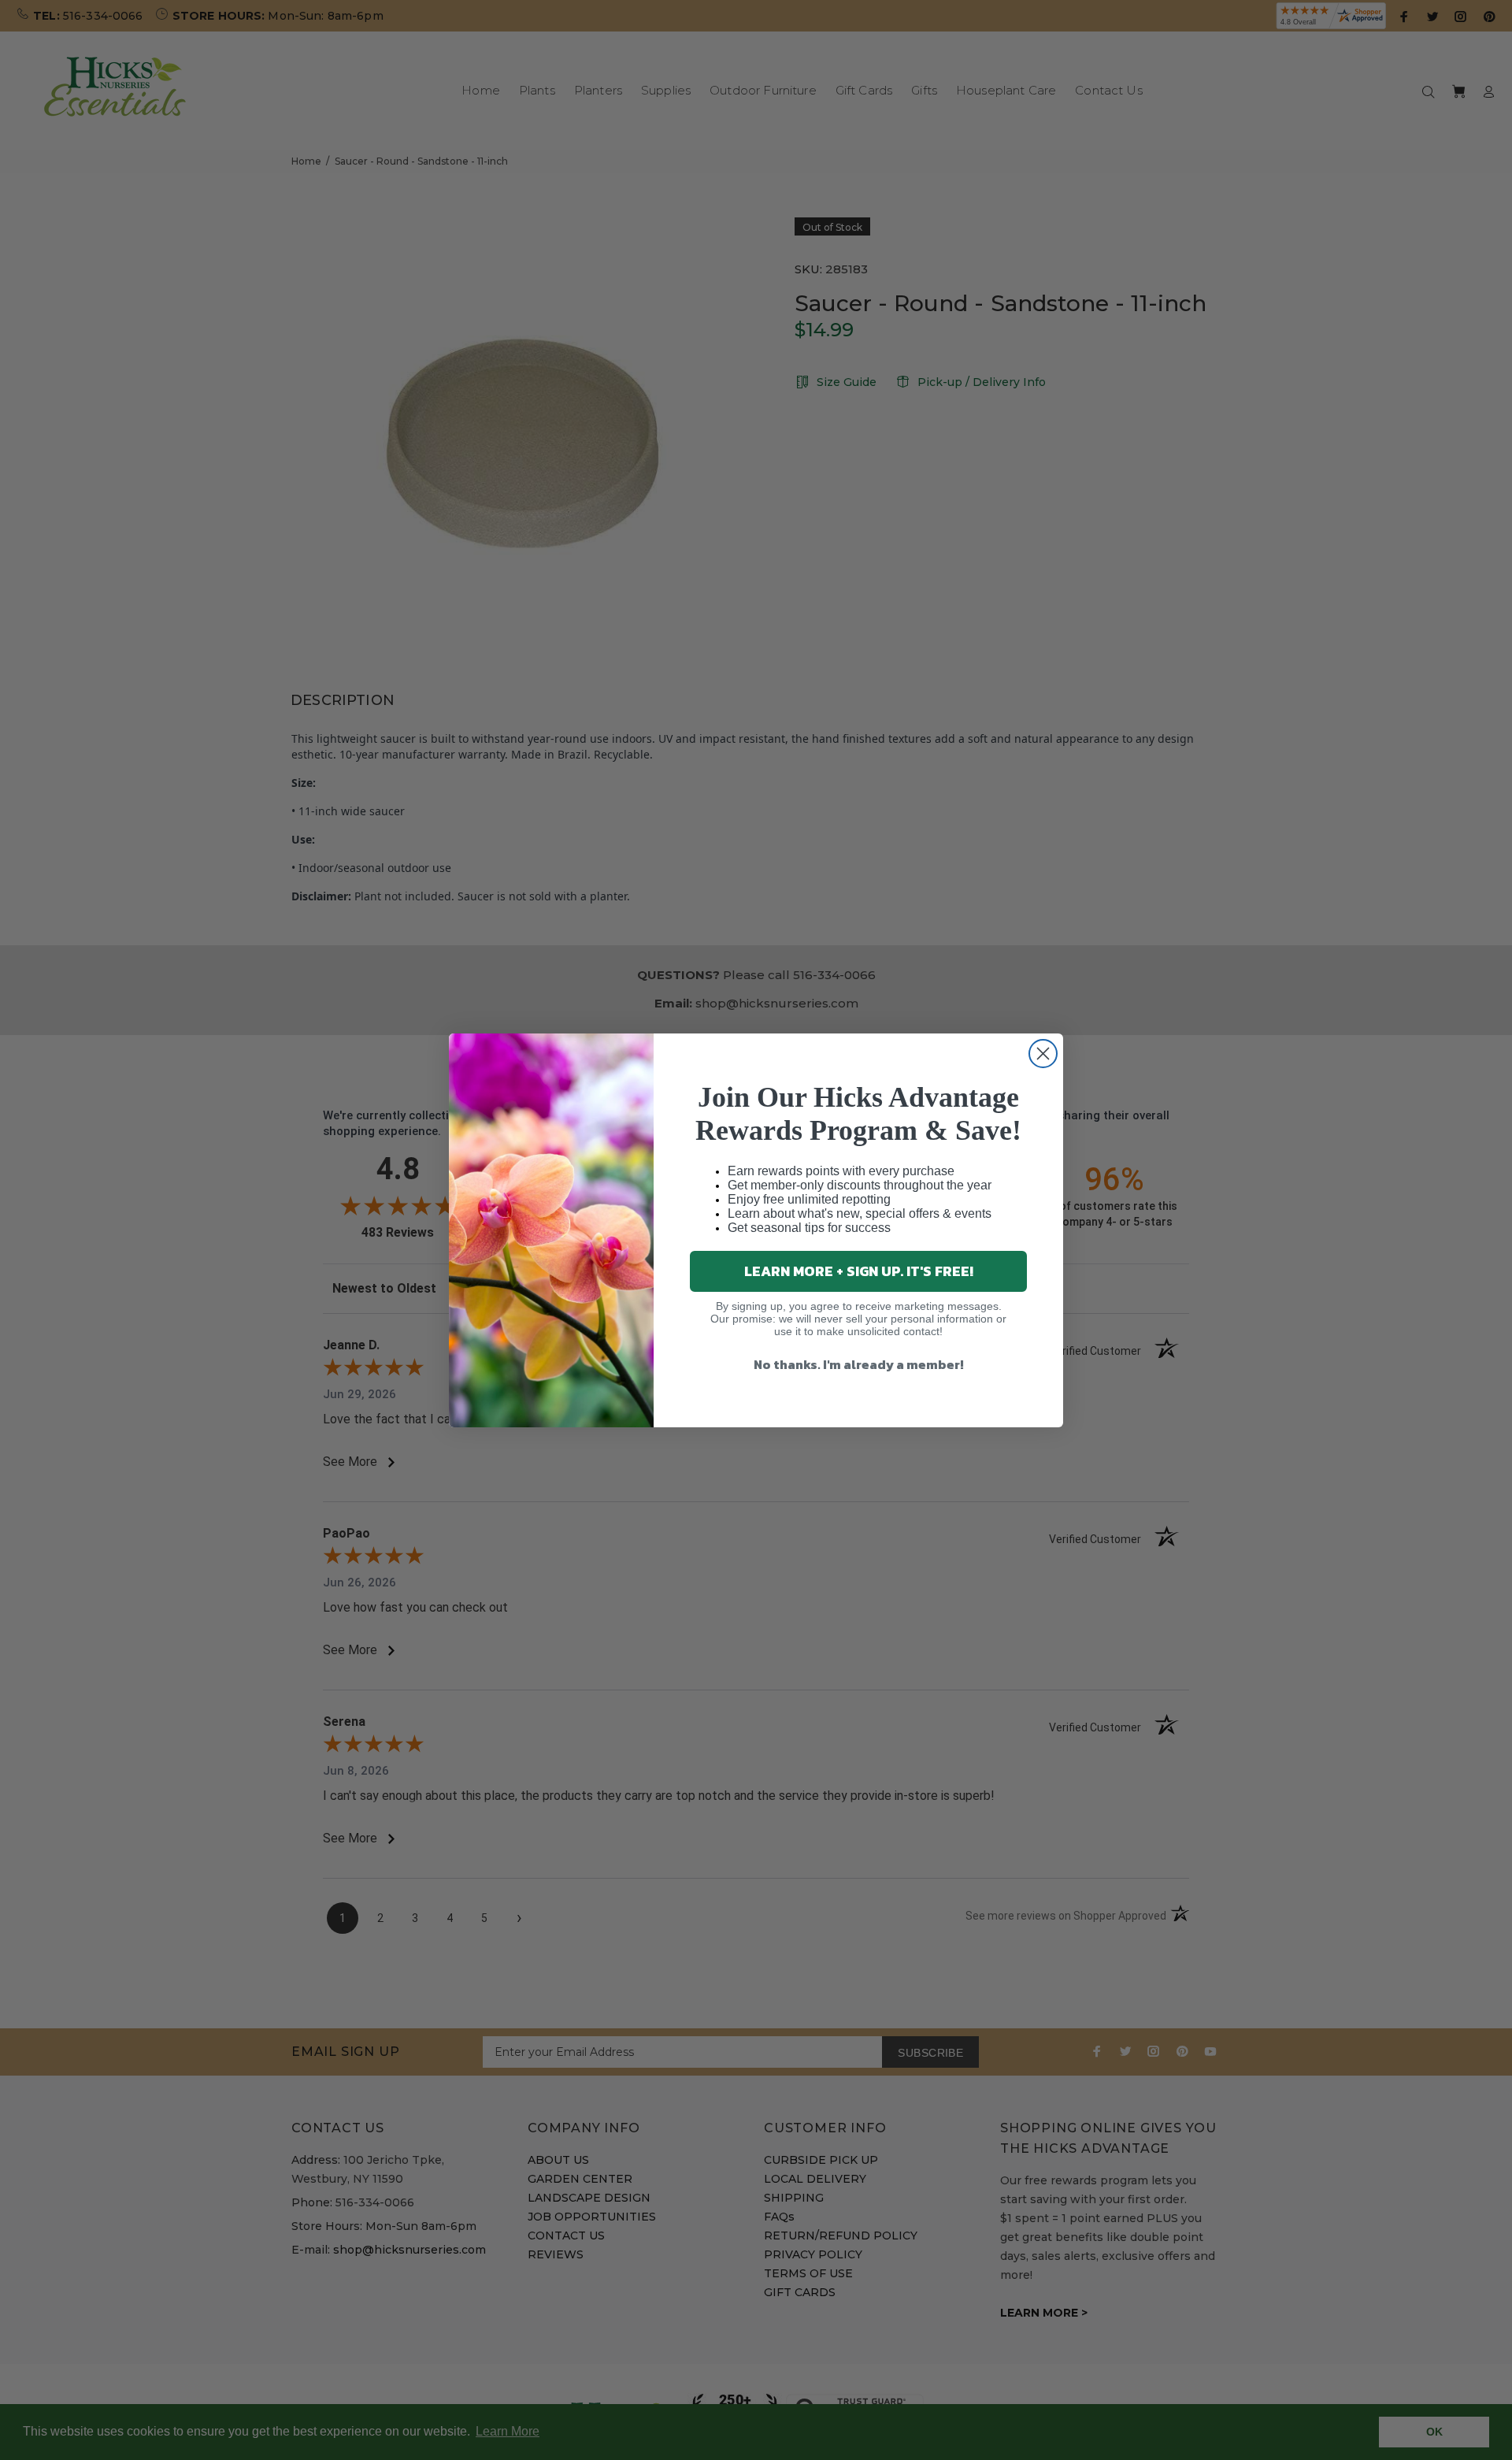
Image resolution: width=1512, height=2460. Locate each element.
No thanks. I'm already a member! (859, 1364)
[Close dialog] (1043, 1054)
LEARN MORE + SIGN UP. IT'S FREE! (859, 1271)
